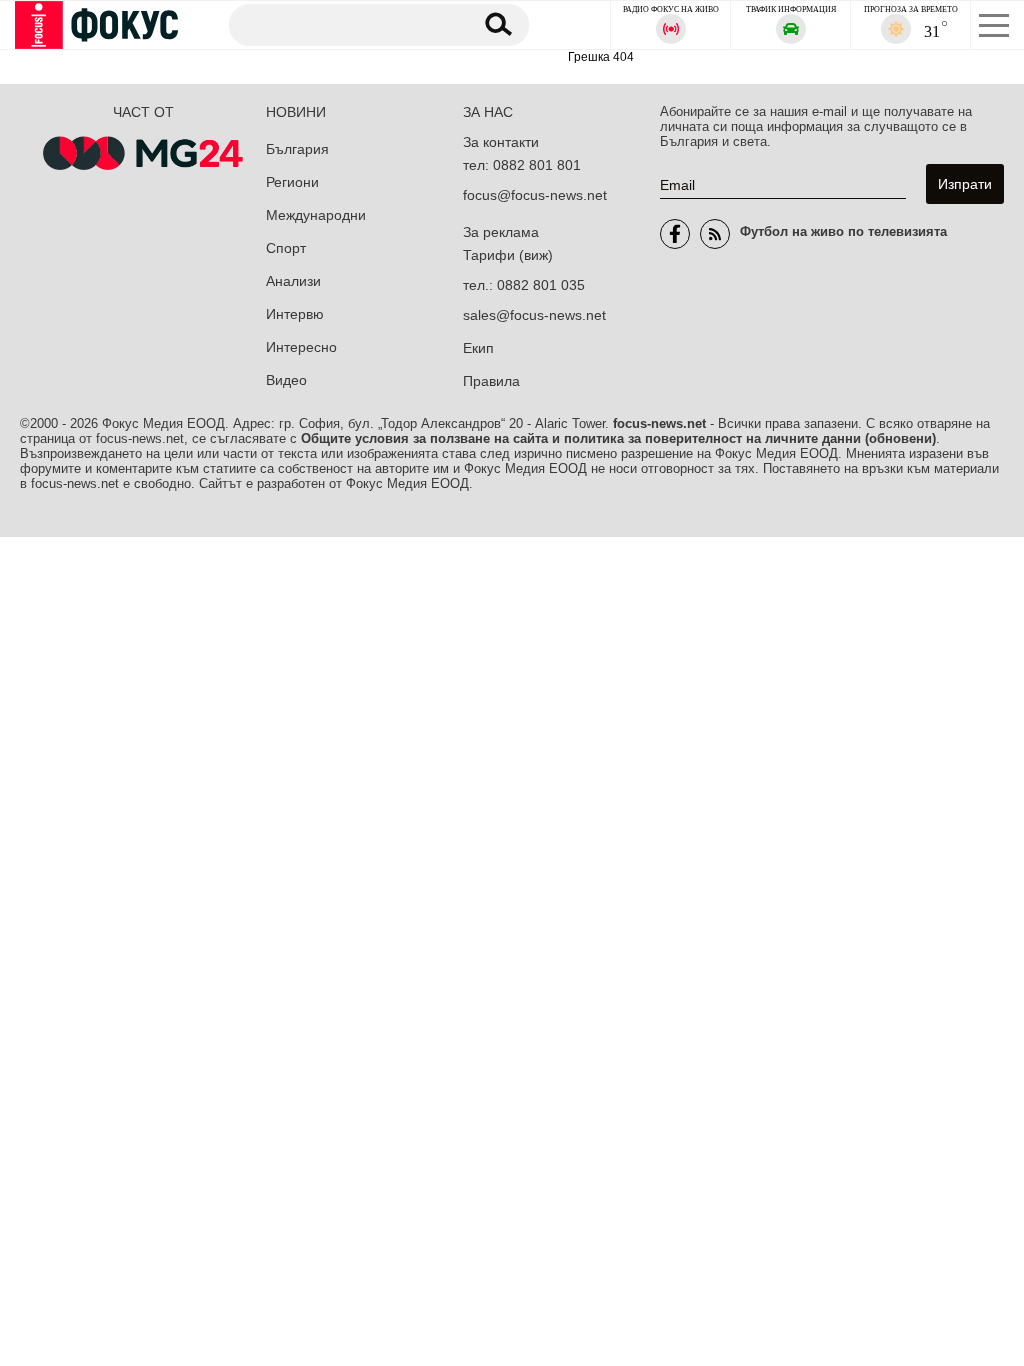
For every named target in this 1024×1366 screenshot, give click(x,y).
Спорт (286, 248)
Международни (316, 215)
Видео (286, 380)
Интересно (301, 347)
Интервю (295, 314)
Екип (478, 348)
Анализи (293, 281)
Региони (292, 182)
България (297, 149)
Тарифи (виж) (508, 255)
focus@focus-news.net (535, 195)
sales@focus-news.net (534, 315)
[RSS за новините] (715, 234)
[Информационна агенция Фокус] (675, 234)
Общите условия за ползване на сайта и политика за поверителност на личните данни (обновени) (618, 438)
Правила (491, 381)
